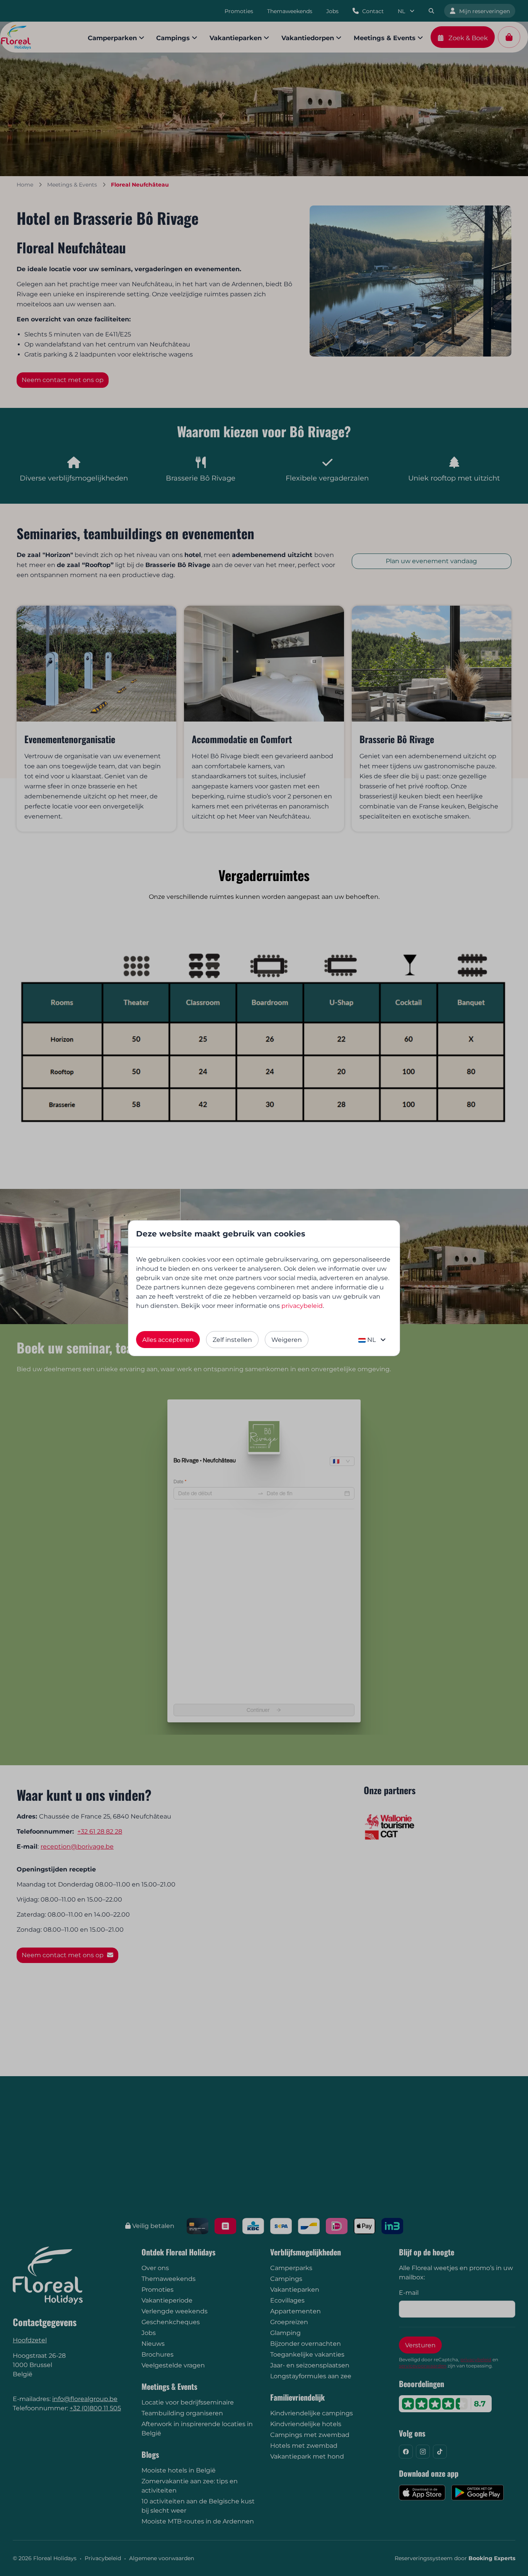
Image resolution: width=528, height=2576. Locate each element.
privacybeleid (302, 1306)
